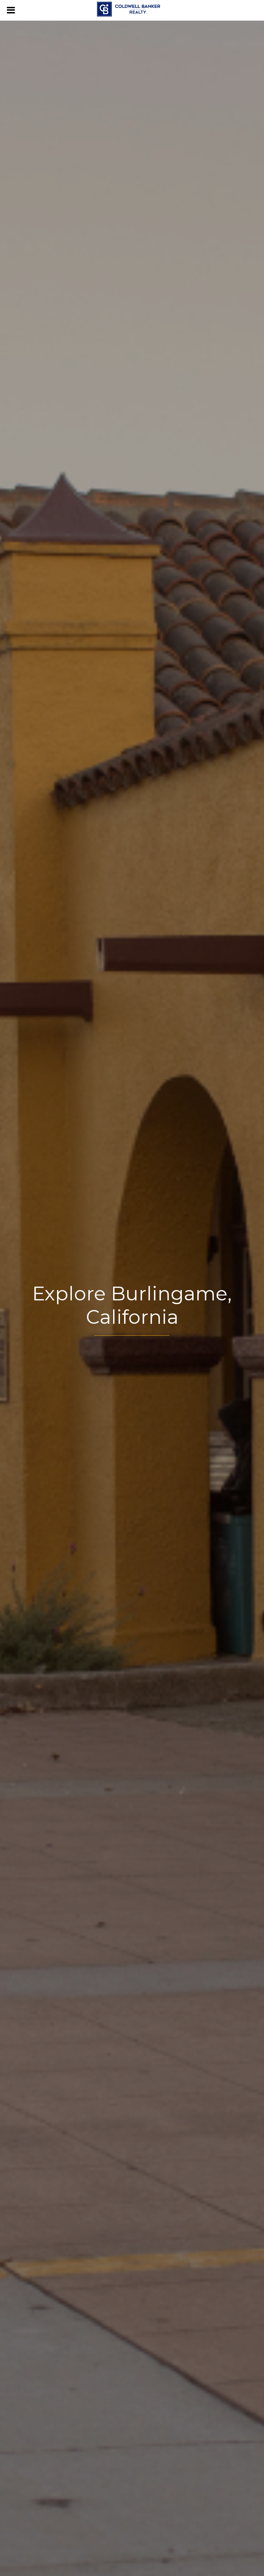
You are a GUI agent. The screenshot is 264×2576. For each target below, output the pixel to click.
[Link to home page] (132, 9)
